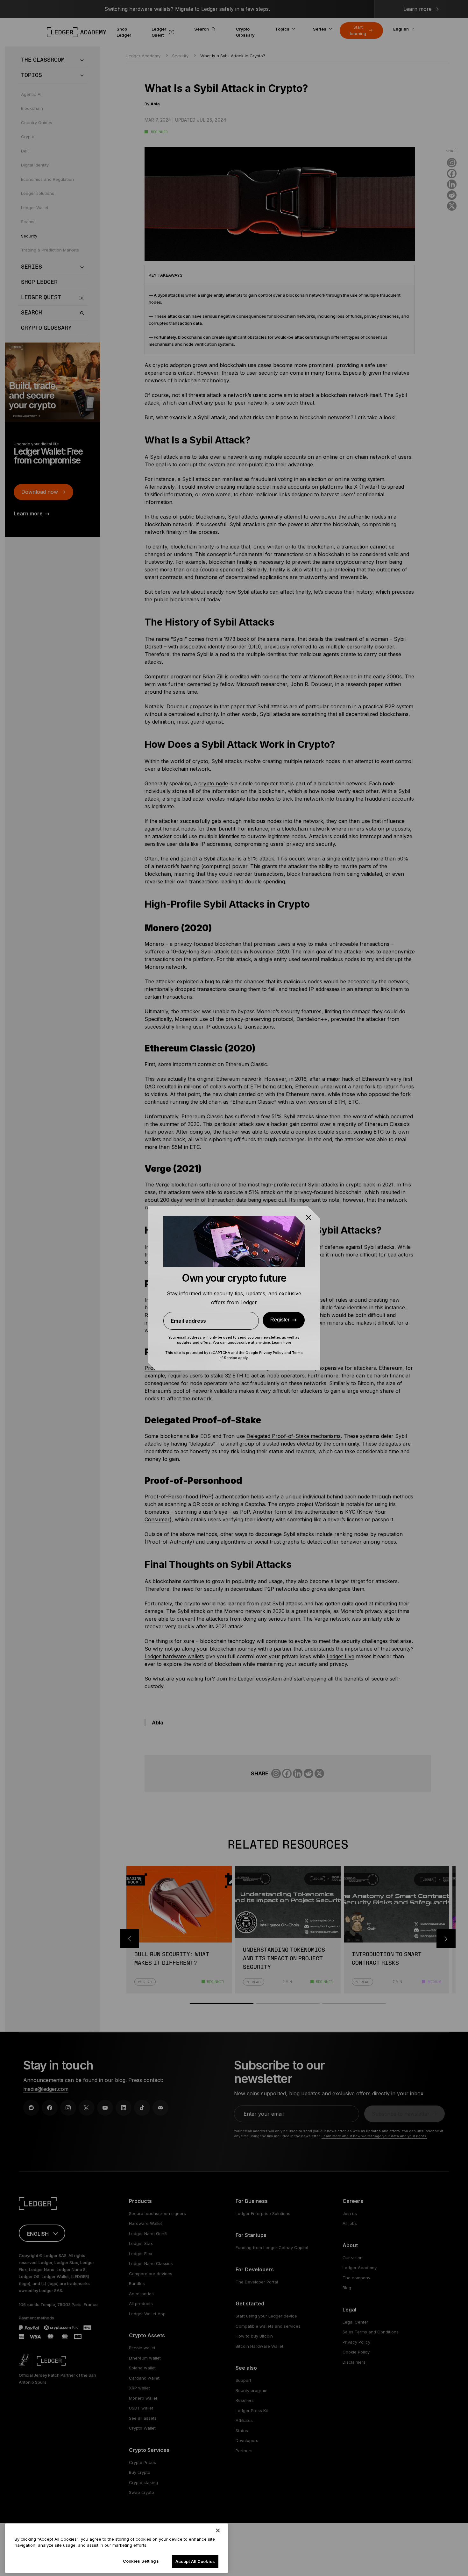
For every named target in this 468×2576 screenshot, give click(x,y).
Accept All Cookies (195, 2561)
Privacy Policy (271, 1353)
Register (280, 1320)
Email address (188, 1321)
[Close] (218, 2530)
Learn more (282, 1342)
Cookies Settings (141, 2561)
